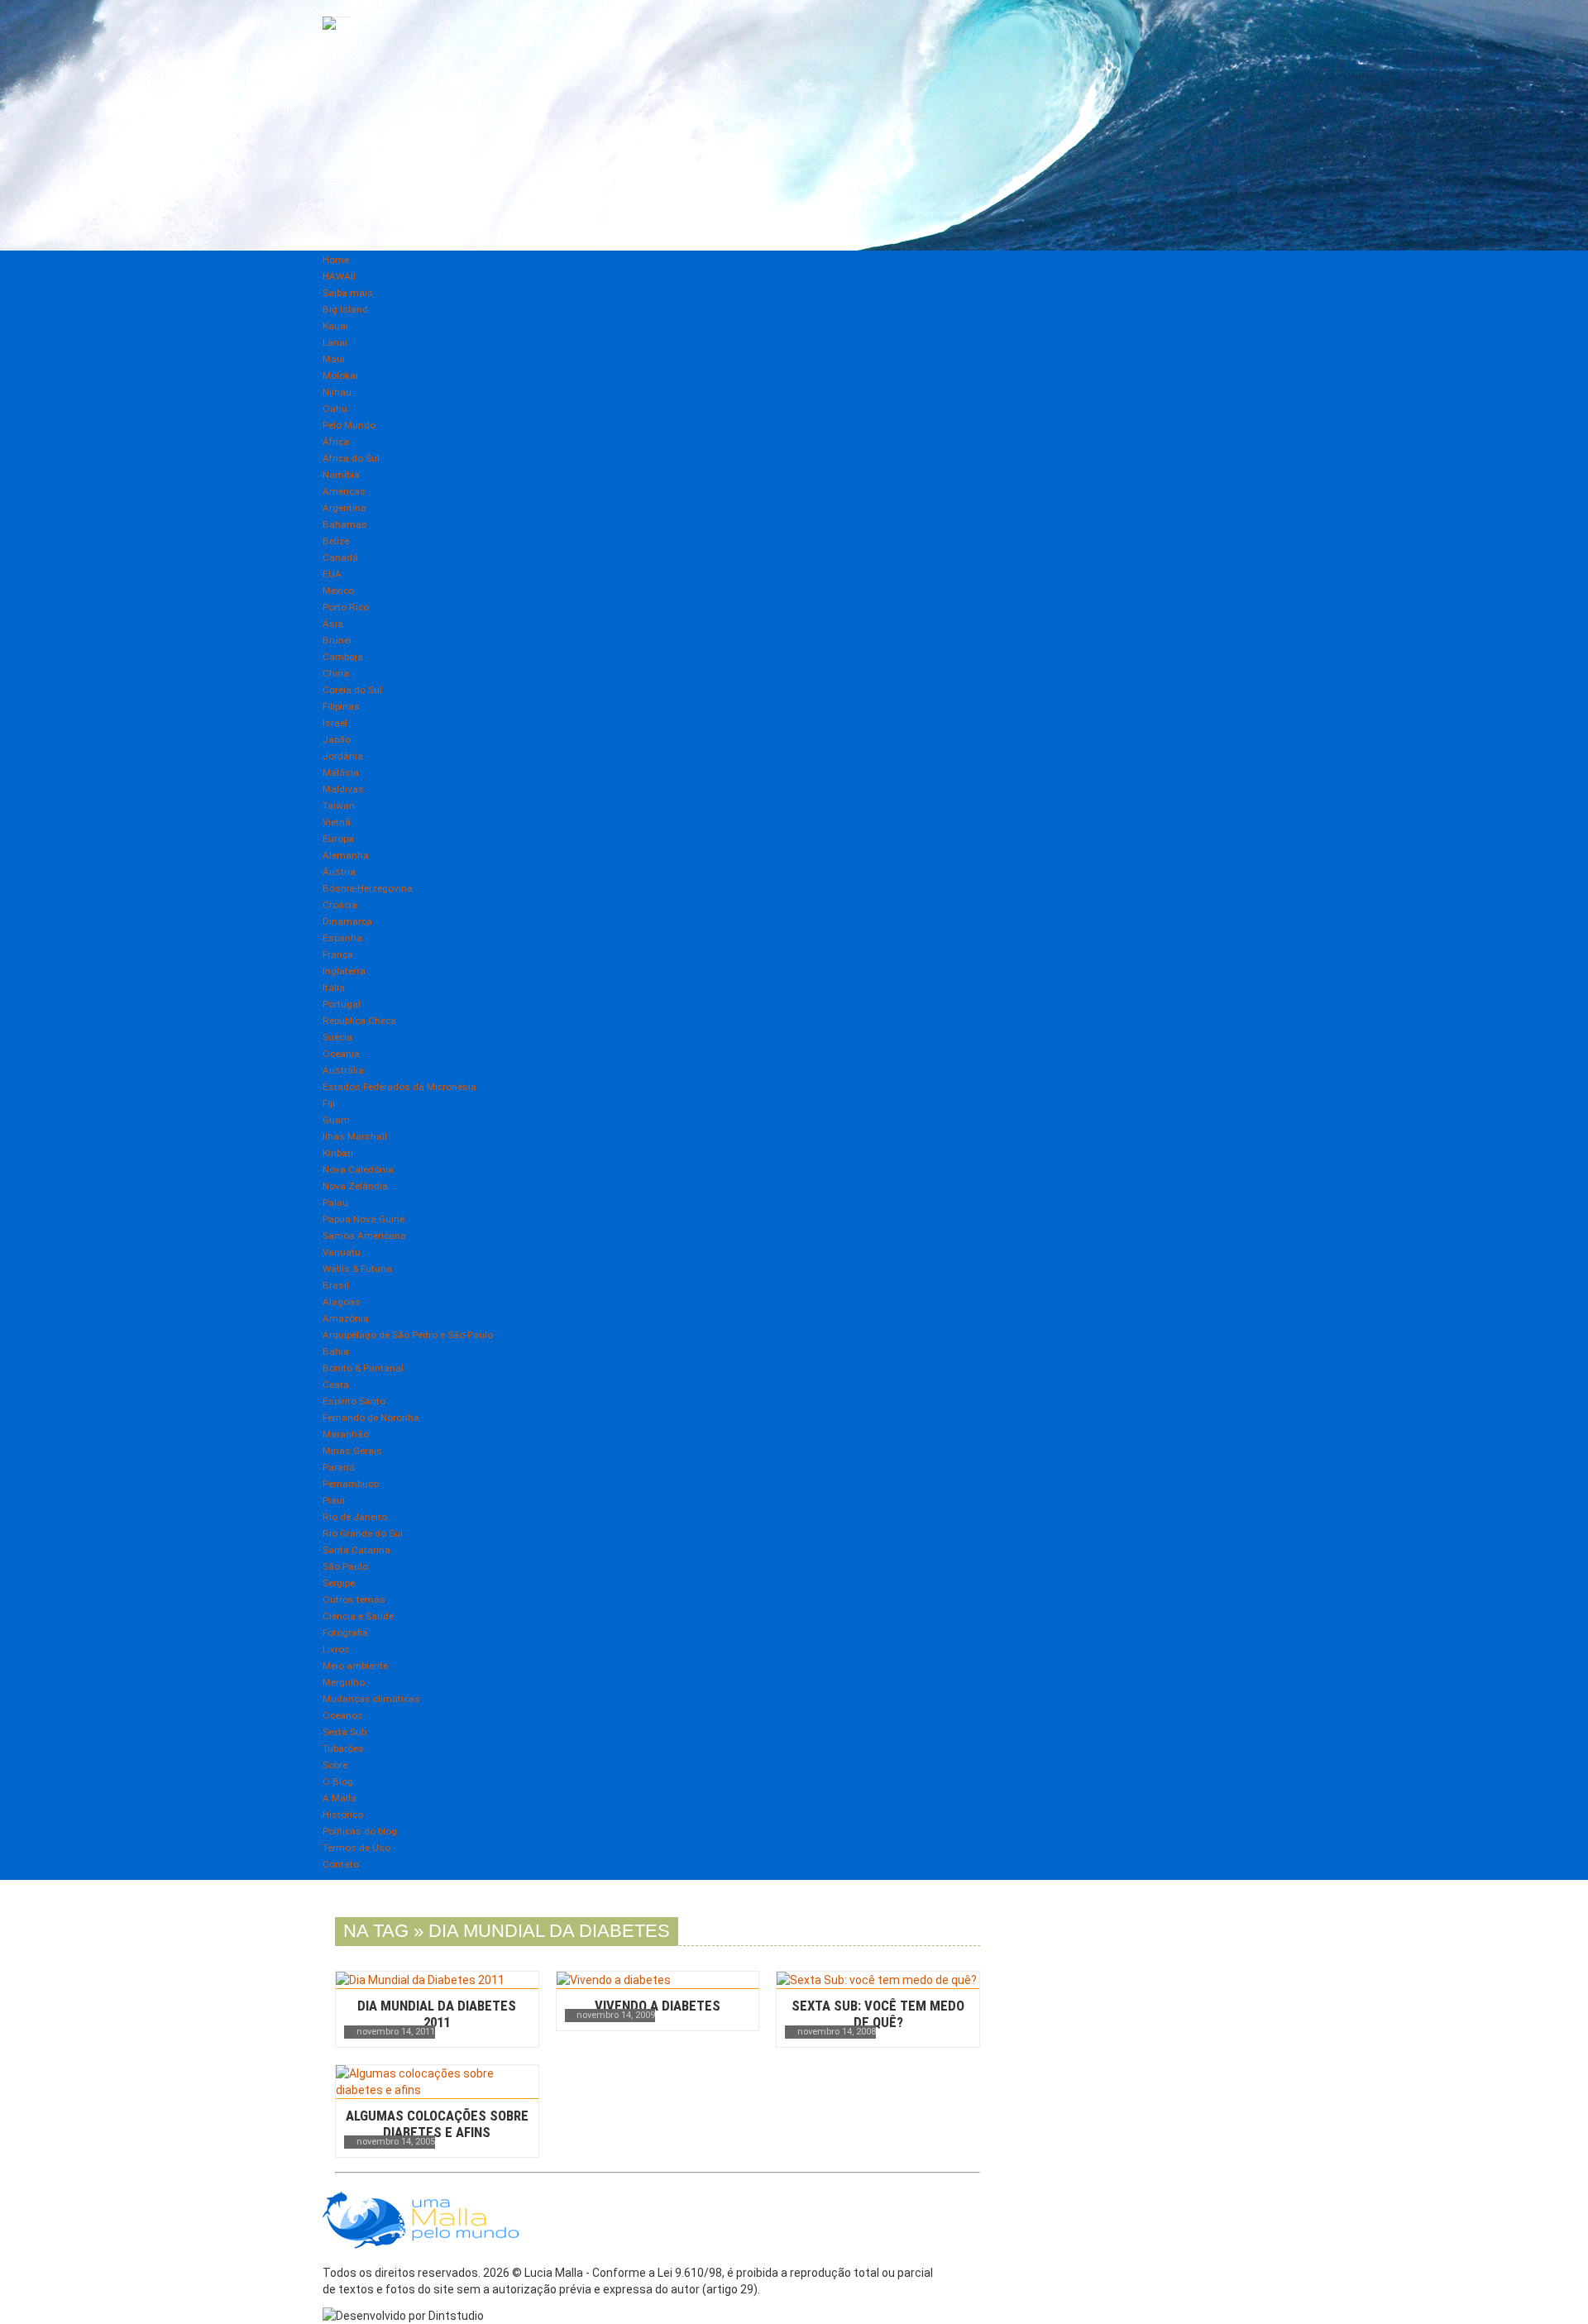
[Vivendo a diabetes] (658, 1980)
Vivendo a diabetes (658, 2006)
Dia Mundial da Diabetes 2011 (437, 2014)
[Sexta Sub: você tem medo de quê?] (878, 1980)
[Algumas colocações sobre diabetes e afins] (437, 2082)
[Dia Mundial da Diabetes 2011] (437, 1980)
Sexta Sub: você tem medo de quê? (878, 2014)
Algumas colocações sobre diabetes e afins (437, 2124)
